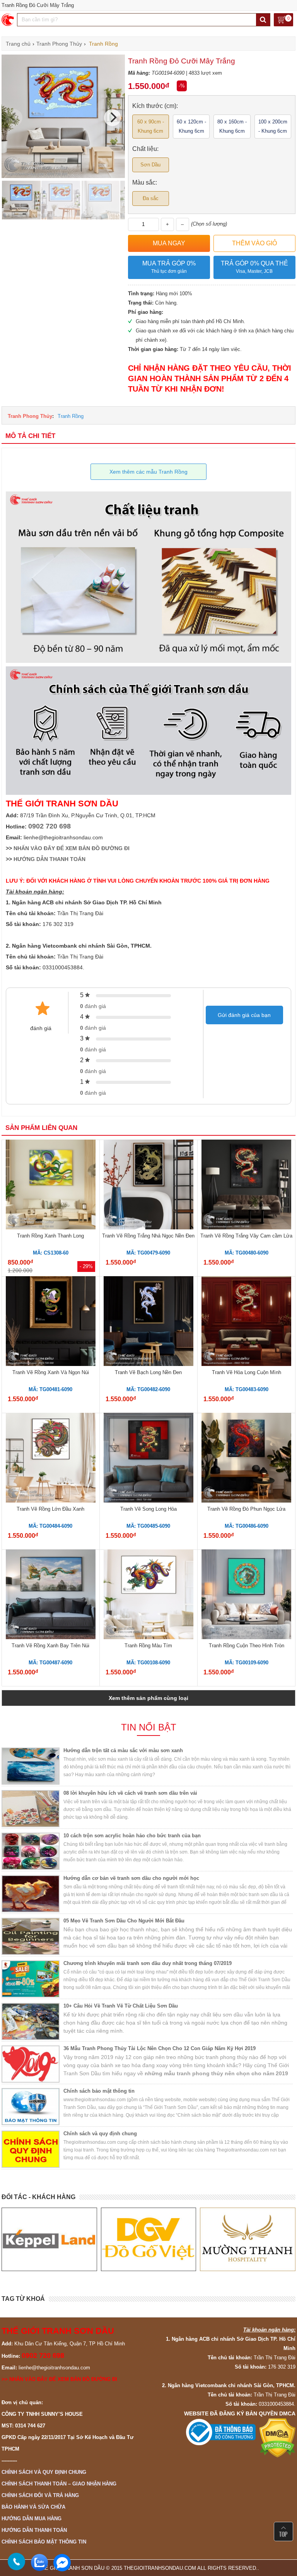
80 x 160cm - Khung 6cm (232, 126)
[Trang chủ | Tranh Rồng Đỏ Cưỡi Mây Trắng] (8, 20)
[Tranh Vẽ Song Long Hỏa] (148, 1459)
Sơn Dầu (150, 165)
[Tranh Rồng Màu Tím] (148, 1595)
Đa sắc (151, 198)
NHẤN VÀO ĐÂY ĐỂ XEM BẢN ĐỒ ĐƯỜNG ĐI (72, 848)
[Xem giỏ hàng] (283, 20)
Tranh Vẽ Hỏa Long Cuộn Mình (247, 1372)
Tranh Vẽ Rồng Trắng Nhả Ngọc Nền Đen (148, 1236)
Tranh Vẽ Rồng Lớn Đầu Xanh (50, 1509)
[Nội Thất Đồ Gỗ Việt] (49, 2239)
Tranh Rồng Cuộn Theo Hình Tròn (247, 1646)
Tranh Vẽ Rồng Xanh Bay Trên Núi (50, 1646)
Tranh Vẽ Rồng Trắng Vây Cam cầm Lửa (246, 1236)
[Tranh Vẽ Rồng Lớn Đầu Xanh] (51, 1459)
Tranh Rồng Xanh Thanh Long (50, 1236)
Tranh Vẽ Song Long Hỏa (148, 1509)
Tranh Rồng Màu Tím (148, 1646)
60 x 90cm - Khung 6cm (151, 126)
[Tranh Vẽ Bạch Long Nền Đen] (148, 1322)
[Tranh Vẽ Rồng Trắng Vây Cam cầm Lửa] (246, 1186)
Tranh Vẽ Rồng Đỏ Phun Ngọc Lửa (246, 1509)
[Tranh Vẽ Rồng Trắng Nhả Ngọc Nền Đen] (148, 1186)
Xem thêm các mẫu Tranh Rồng (148, 472)
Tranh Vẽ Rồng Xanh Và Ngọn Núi (51, 1372)
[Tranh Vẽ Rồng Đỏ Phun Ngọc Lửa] (246, 1459)
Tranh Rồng (71, 416)
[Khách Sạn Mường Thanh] (148, 2239)
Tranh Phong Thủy (30, 416)
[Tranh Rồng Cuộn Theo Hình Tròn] (246, 1595)
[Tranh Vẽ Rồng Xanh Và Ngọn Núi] (51, 1322)
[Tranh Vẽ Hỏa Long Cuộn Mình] (246, 1322)
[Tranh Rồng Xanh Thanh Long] (51, 1186)
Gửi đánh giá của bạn (244, 1015)
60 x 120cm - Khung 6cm (191, 126)
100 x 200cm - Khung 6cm (273, 126)
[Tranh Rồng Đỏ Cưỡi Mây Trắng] (63, 176)
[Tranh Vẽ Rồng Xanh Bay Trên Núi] (51, 1595)
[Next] (113, 118)
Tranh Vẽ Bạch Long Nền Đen (148, 1372)
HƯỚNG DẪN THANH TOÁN (49, 859)
